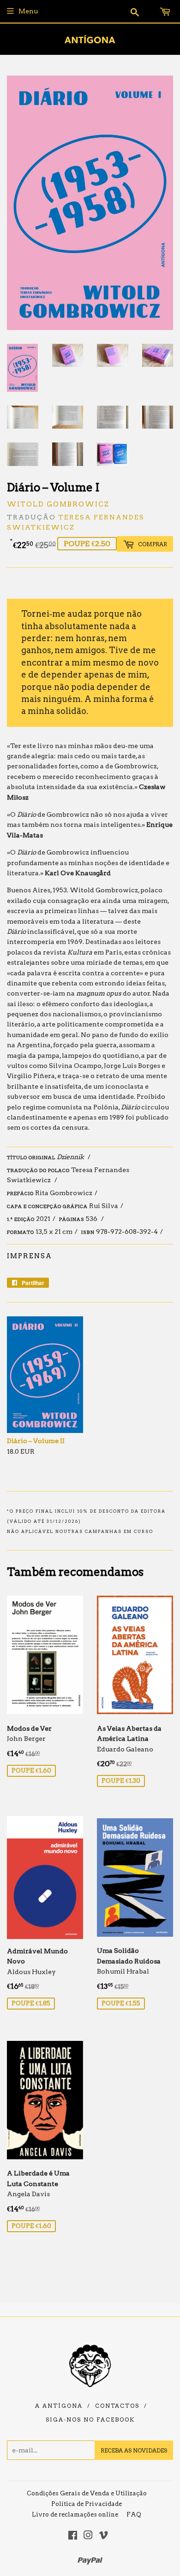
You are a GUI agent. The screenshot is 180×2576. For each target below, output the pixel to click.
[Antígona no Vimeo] (103, 2536)
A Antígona (59, 2406)
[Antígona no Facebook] (73, 2536)
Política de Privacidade (87, 2504)
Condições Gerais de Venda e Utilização (87, 2493)
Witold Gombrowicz (58, 504)
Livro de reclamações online (75, 2514)
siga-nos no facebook (90, 2420)
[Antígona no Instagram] (88, 2536)
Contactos (117, 2406)
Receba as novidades (134, 2450)
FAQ (134, 2514)
